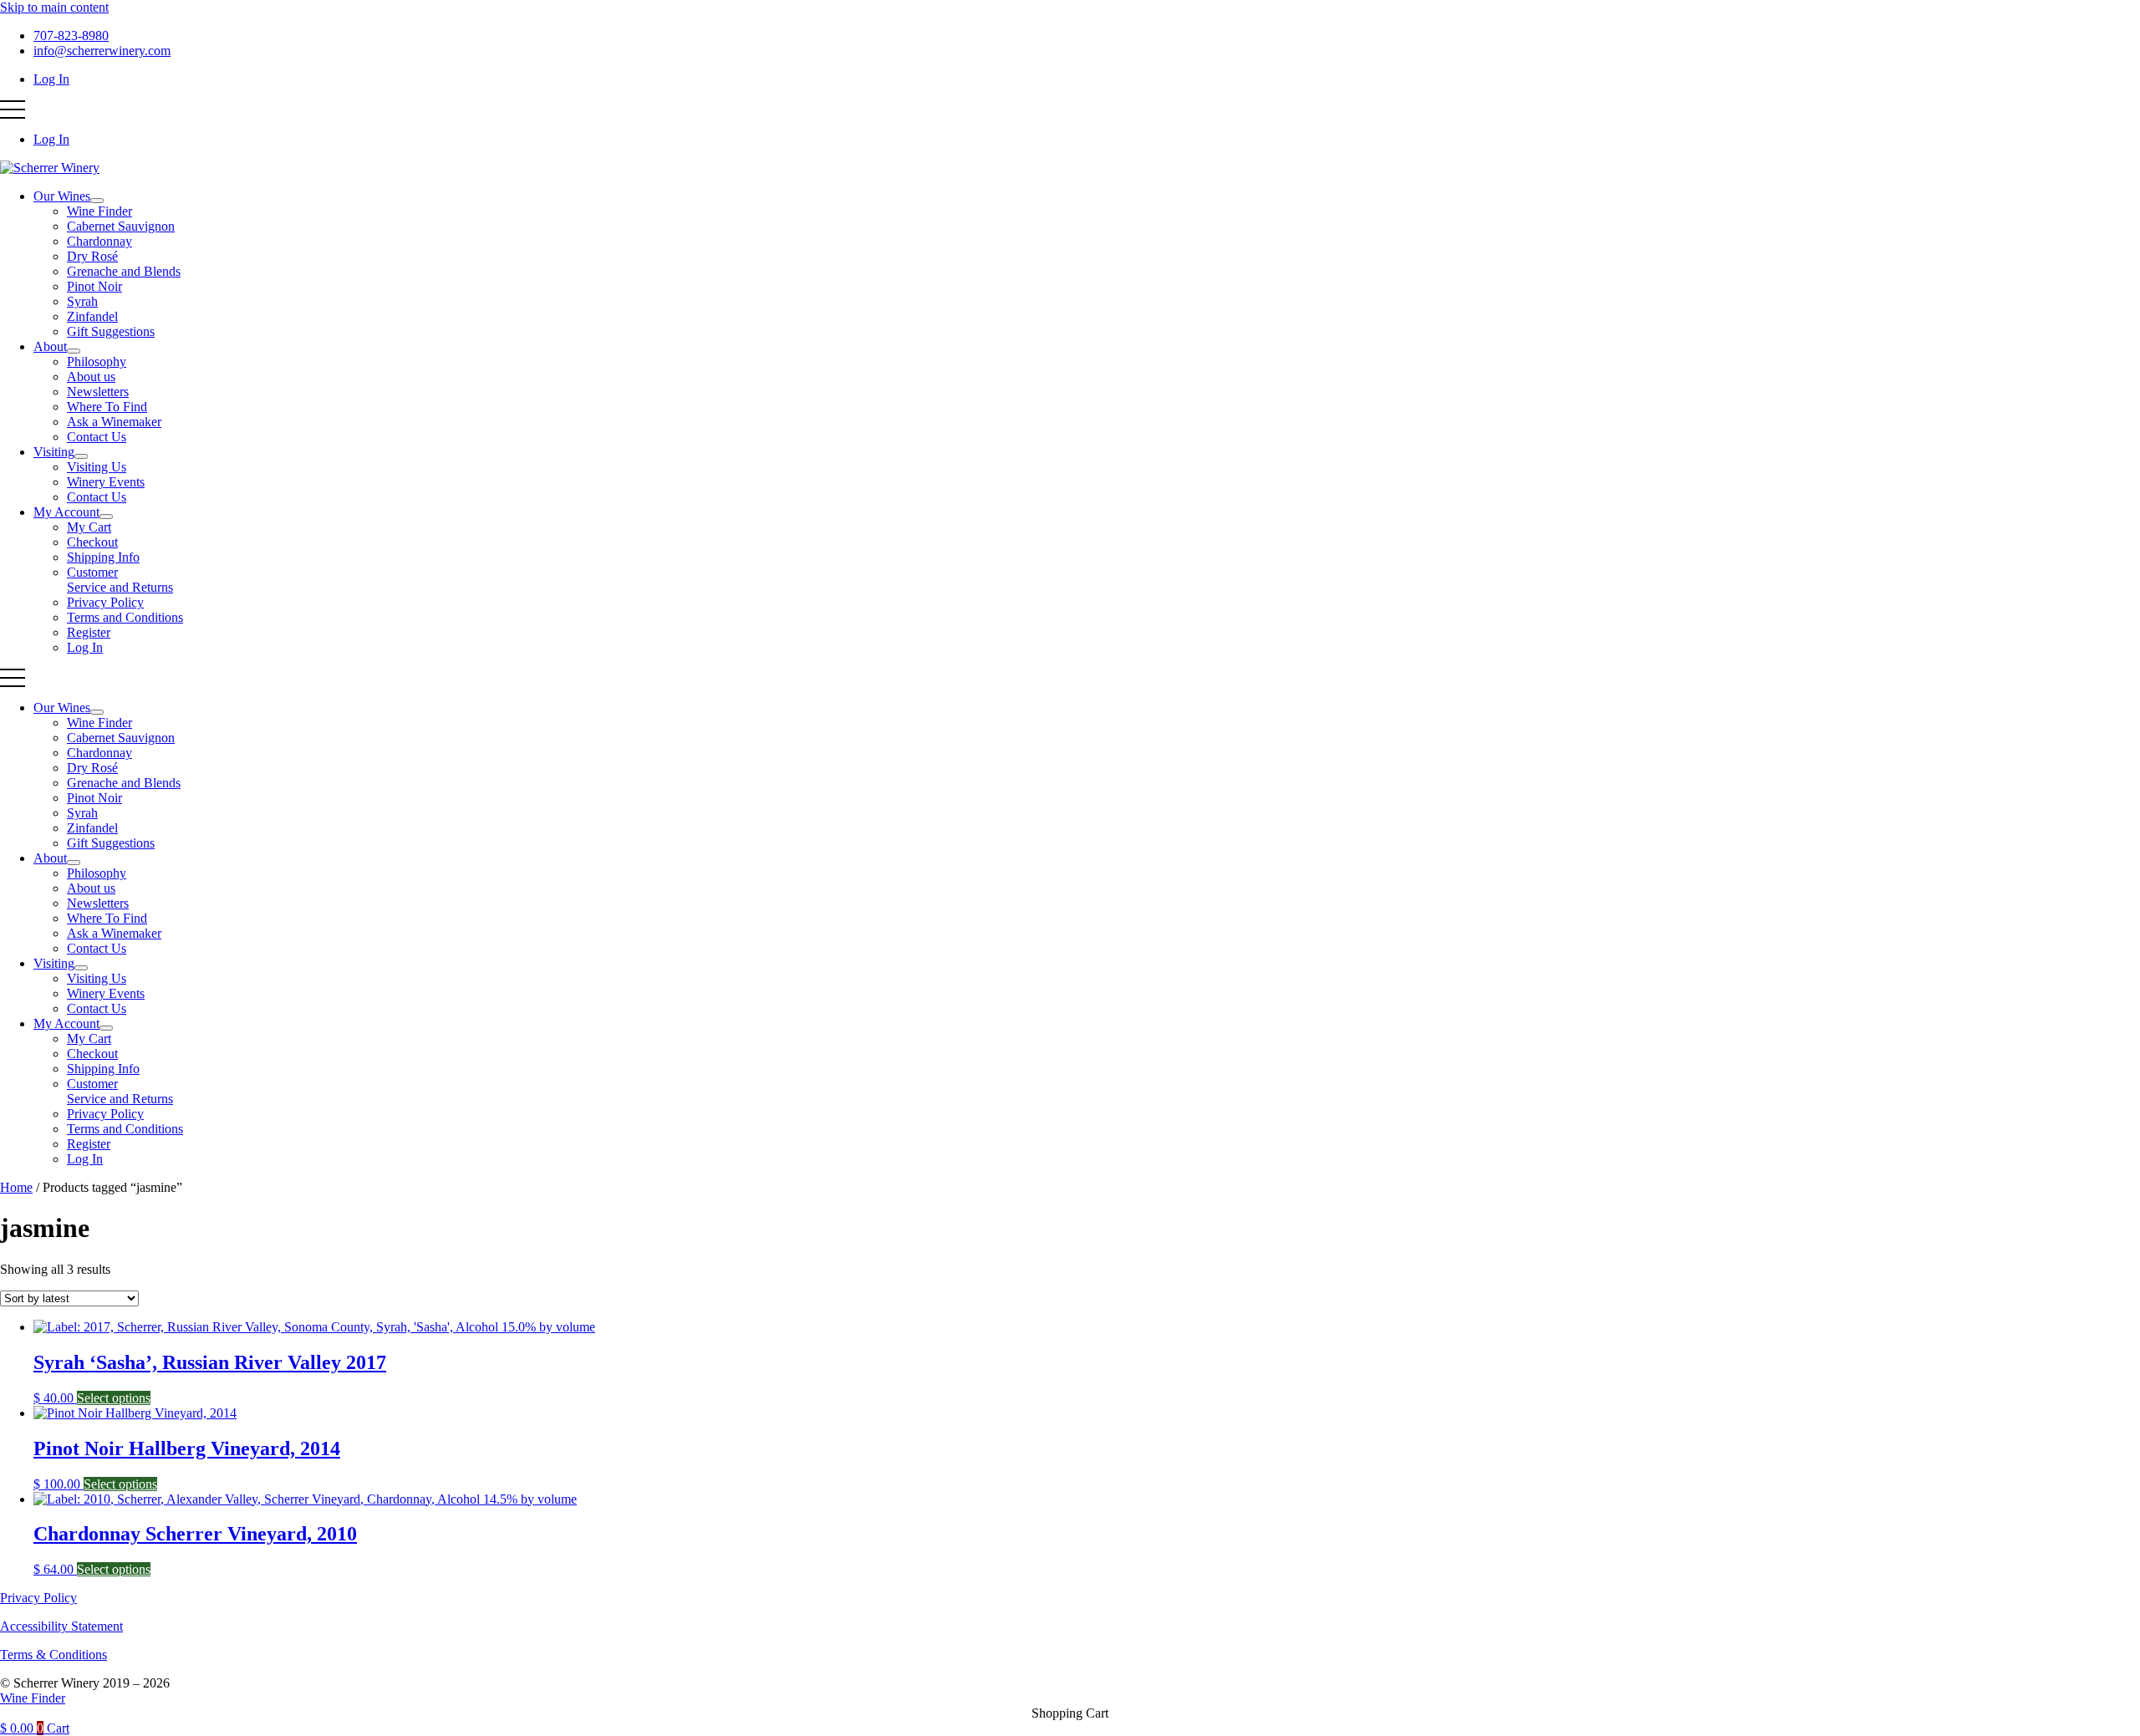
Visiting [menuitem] (54, 452)
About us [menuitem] (91, 377)
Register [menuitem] (89, 632)
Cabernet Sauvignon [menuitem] (121, 226)
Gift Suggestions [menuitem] (111, 331)
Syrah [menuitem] (82, 301)
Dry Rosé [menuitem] (92, 256)
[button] (13, 109)
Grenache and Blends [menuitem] (124, 271)
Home (16, 1187)
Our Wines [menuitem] (62, 196)
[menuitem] (97, 201)
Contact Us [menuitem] (97, 437)
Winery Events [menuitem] (106, 482)
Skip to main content (54, 7)
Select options (114, 1398)
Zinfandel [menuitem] (92, 316)
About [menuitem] (50, 346)
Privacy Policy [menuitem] (105, 602)
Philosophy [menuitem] (97, 361)
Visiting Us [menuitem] (97, 467)
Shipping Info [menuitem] (103, 557)
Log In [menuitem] (51, 79)
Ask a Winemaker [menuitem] (114, 422)
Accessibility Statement (61, 1626)
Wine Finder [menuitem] (99, 211)
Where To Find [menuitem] (107, 407)
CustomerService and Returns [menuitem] (120, 580)
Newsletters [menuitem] (98, 392)
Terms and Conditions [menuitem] (125, 617)
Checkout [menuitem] (92, 542)
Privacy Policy (38, 1598)
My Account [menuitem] (66, 512)
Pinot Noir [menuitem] (94, 286)
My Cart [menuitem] (89, 527)
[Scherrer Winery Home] (50, 168)
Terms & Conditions (53, 1655)
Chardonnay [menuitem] (99, 241)
